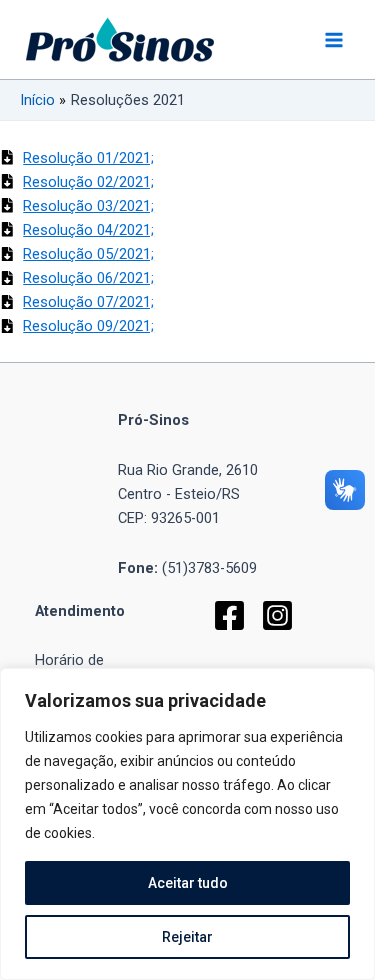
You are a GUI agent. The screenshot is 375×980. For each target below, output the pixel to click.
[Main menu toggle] (334, 40)
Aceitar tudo (188, 883)
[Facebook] (229, 615)
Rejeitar (187, 937)
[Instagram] (277, 615)
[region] (187, 824)
